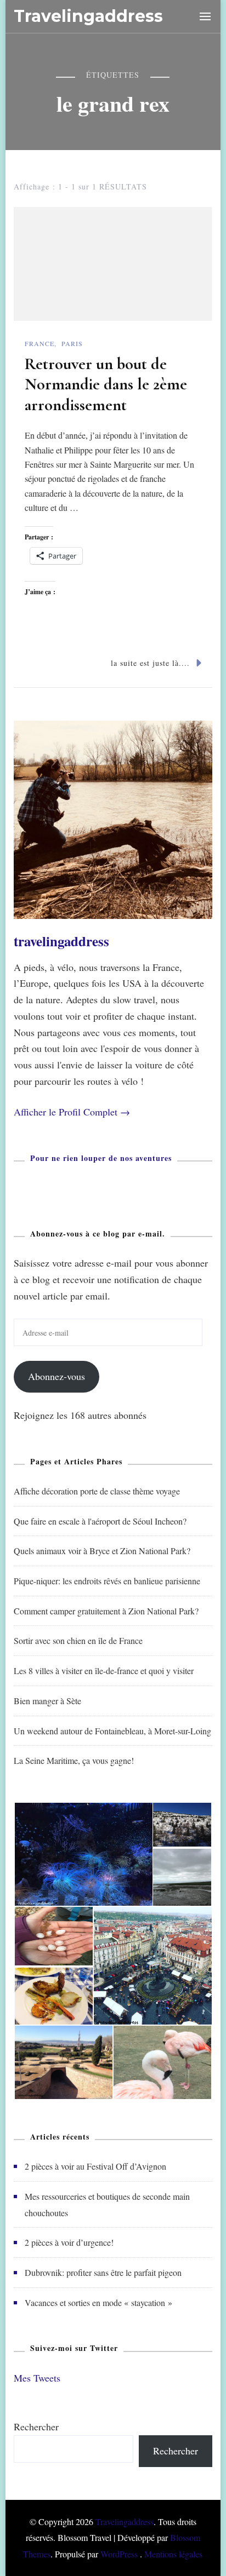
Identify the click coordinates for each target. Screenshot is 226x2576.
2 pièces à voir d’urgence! (69, 2242)
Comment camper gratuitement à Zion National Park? (106, 1611)
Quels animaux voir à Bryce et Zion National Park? (102, 1551)
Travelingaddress (88, 16)
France (39, 343)
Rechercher (36, 2427)
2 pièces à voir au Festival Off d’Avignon (95, 2166)
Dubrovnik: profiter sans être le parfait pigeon (103, 2272)
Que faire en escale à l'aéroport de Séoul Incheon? (100, 1521)
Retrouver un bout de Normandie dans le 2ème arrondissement (106, 384)
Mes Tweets (37, 2378)
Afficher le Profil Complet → (72, 1112)
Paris (72, 343)
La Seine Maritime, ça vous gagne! (74, 1760)
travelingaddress (61, 941)
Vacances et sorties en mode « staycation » (98, 2302)
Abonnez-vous (56, 1376)
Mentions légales (173, 2554)
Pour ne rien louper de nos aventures (101, 1158)
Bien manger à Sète (47, 1701)
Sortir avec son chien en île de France (78, 1640)
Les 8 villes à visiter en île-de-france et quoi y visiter (104, 1671)
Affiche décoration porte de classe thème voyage (97, 1491)
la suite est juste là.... (150, 663)
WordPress (119, 2554)
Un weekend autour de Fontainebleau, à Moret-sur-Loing (112, 1731)
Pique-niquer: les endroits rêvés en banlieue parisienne (107, 1581)
